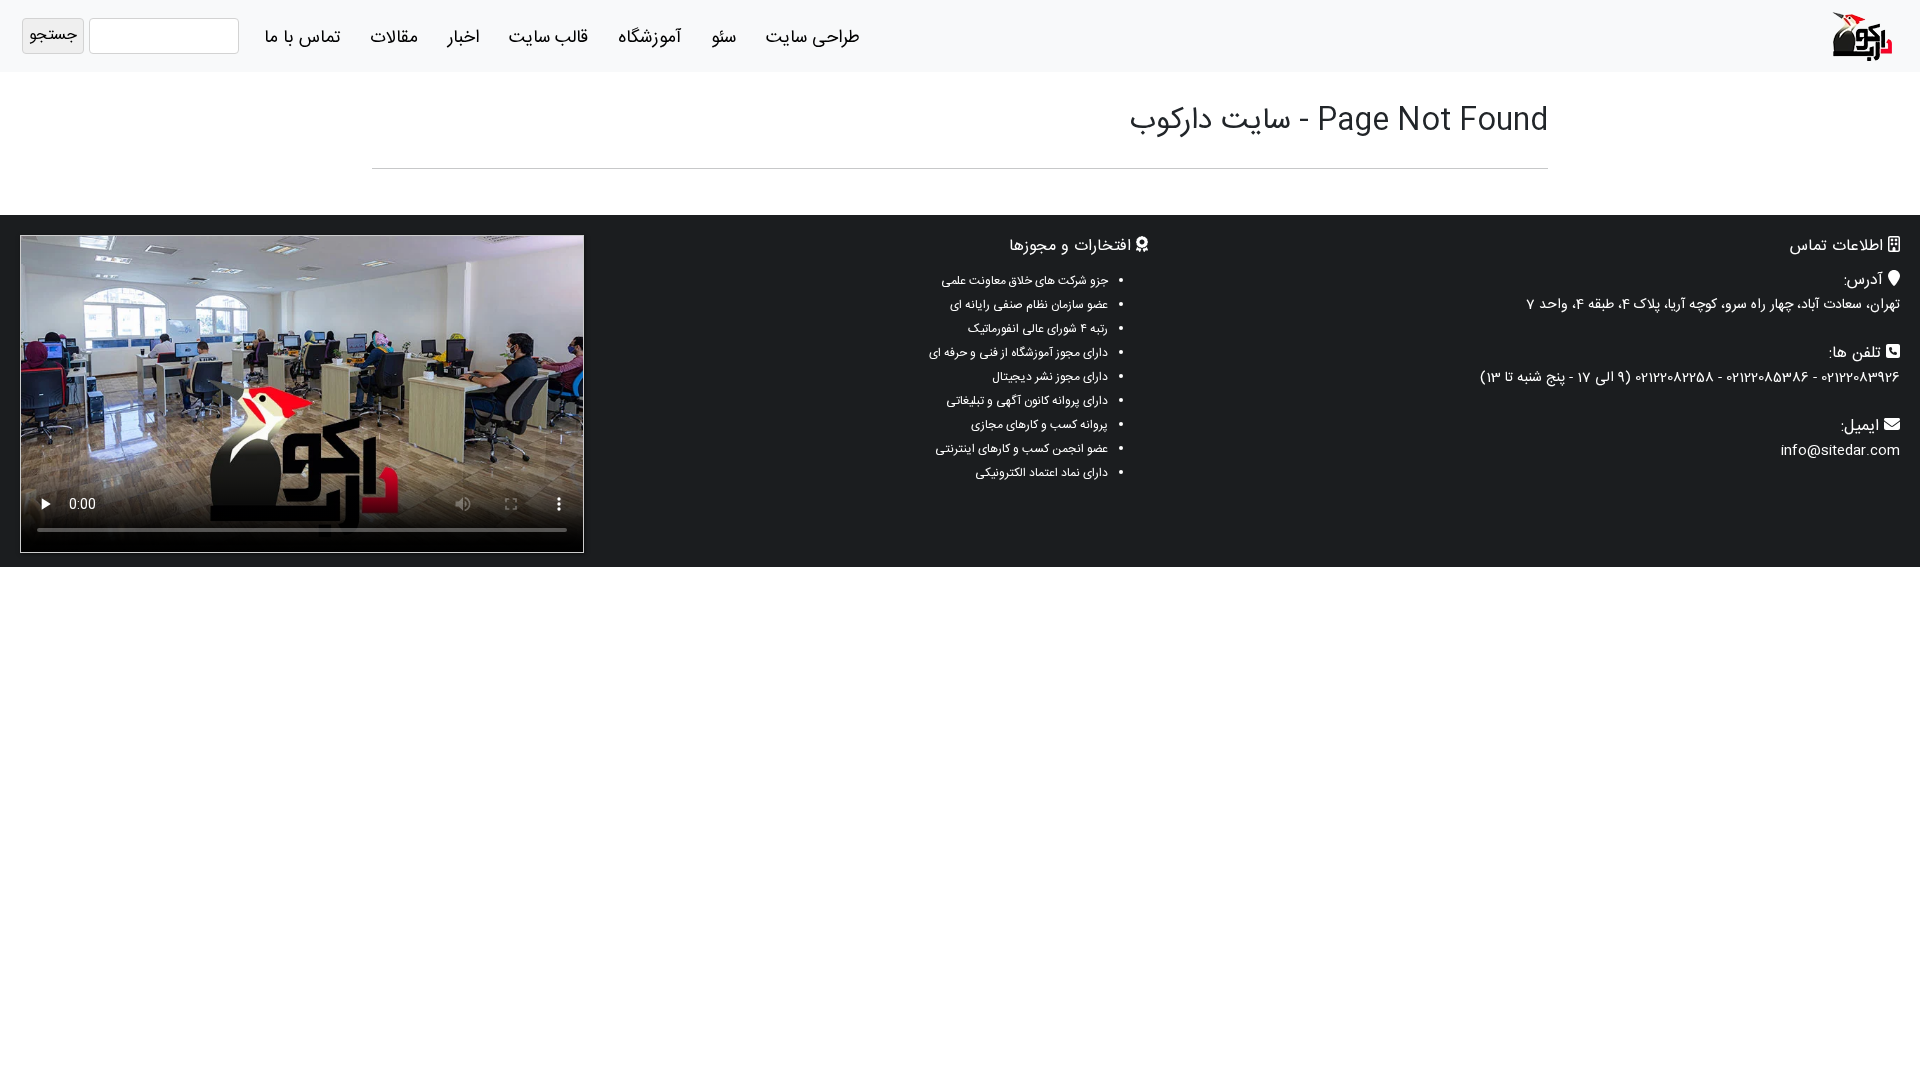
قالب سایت (548, 38)
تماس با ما (302, 38)
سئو (723, 38)
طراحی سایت (813, 38)
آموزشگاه (649, 38)
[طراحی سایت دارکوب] (1862, 36)
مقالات (394, 38)
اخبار (463, 38)
